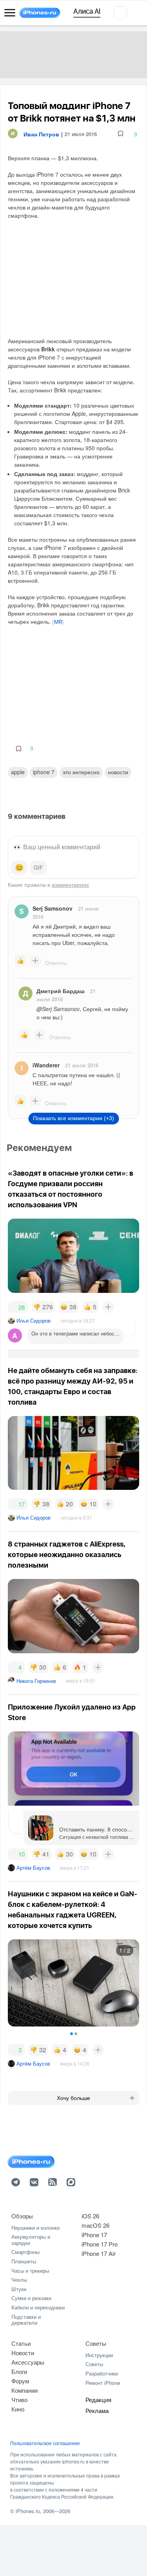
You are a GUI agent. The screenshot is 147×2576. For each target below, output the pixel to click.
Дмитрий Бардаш (61, 991)
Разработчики (102, 2373)
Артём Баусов (33, 1868)
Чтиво (19, 2400)
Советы (96, 2343)
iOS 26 (90, 2216)
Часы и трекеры (30, 2271)
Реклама (97, 2410)
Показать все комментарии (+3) (73, 1118)
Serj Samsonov (53, 908)
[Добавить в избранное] (121, 134)
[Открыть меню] (10, 13)
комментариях (70, 884)
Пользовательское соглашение (45, 2443)
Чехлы (19, 2280)
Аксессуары (28, 2362)
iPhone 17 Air (99, 2253)
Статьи (21, 2343)
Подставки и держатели (26, 2320)
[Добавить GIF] (38, 868)
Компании (24, 2390)
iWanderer (46, 1065)
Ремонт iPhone (103, 2383)
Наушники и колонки (35, 2228)
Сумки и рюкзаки (31, 2298)
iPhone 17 (94, 2235)
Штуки (19, 2289)
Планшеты (24, 2261)
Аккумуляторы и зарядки (31, 2240)
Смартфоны (25, 2252)
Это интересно (81, 772)
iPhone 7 (44, 772)
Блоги (19, 2371)
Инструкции (99, 2355)
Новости (118, 772)
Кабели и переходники (38, 2307)
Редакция (98, 2400)
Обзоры (22, 2216)
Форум (20, 2381)
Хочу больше (73, 2098)
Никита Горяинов (36, 1681)
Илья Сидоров (34, 1320)
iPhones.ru (28, 2511)
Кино (18, 2409)
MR (58, 622)
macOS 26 (95, 2225)
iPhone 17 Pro (100, 2244)
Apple (18, 772)
